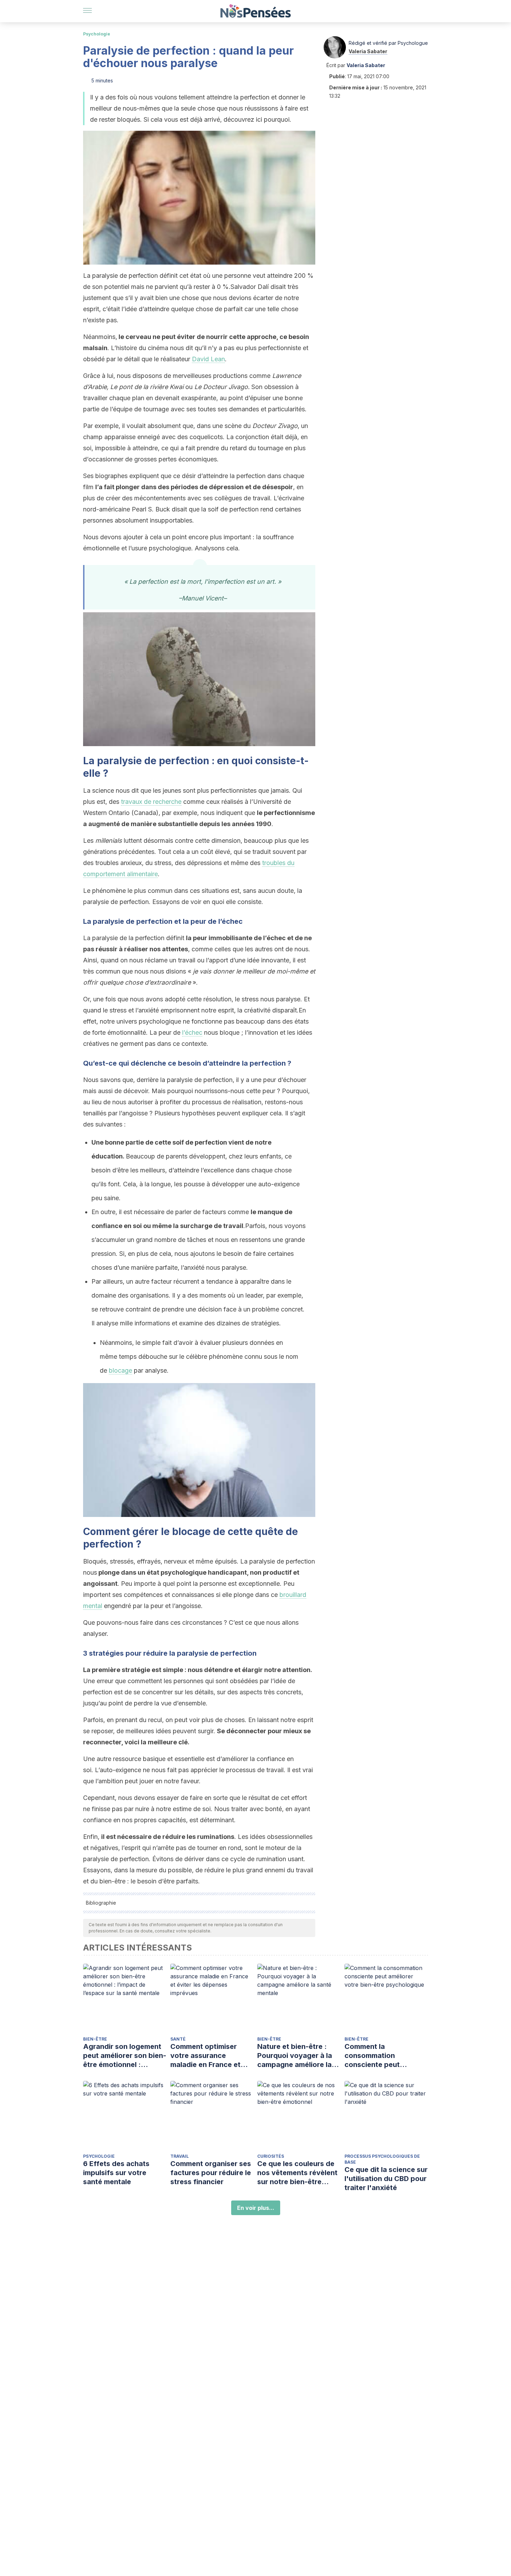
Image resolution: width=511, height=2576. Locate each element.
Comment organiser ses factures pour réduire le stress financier (211, 2173)
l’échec (192, 1032)
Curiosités (271, 2156)
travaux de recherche (151, 802)
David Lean (208, 359)
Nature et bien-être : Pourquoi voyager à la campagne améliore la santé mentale (295, 2056)
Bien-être (95, 2039)
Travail (180, 2156)
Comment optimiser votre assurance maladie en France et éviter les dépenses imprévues (205, 2056)
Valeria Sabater (368, 51)
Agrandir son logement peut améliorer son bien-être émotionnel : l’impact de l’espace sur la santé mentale (125, 2056)
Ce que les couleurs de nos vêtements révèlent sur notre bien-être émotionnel (297, 2173)
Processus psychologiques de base (382, 2159)
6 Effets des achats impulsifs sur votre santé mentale (116, 2173)
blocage (120, 1370)
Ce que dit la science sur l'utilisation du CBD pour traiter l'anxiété (386, 2179)
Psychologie (97, 34)
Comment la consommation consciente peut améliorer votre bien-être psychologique (380, 2056)
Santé (178, 2039)
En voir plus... (256, 2208)
